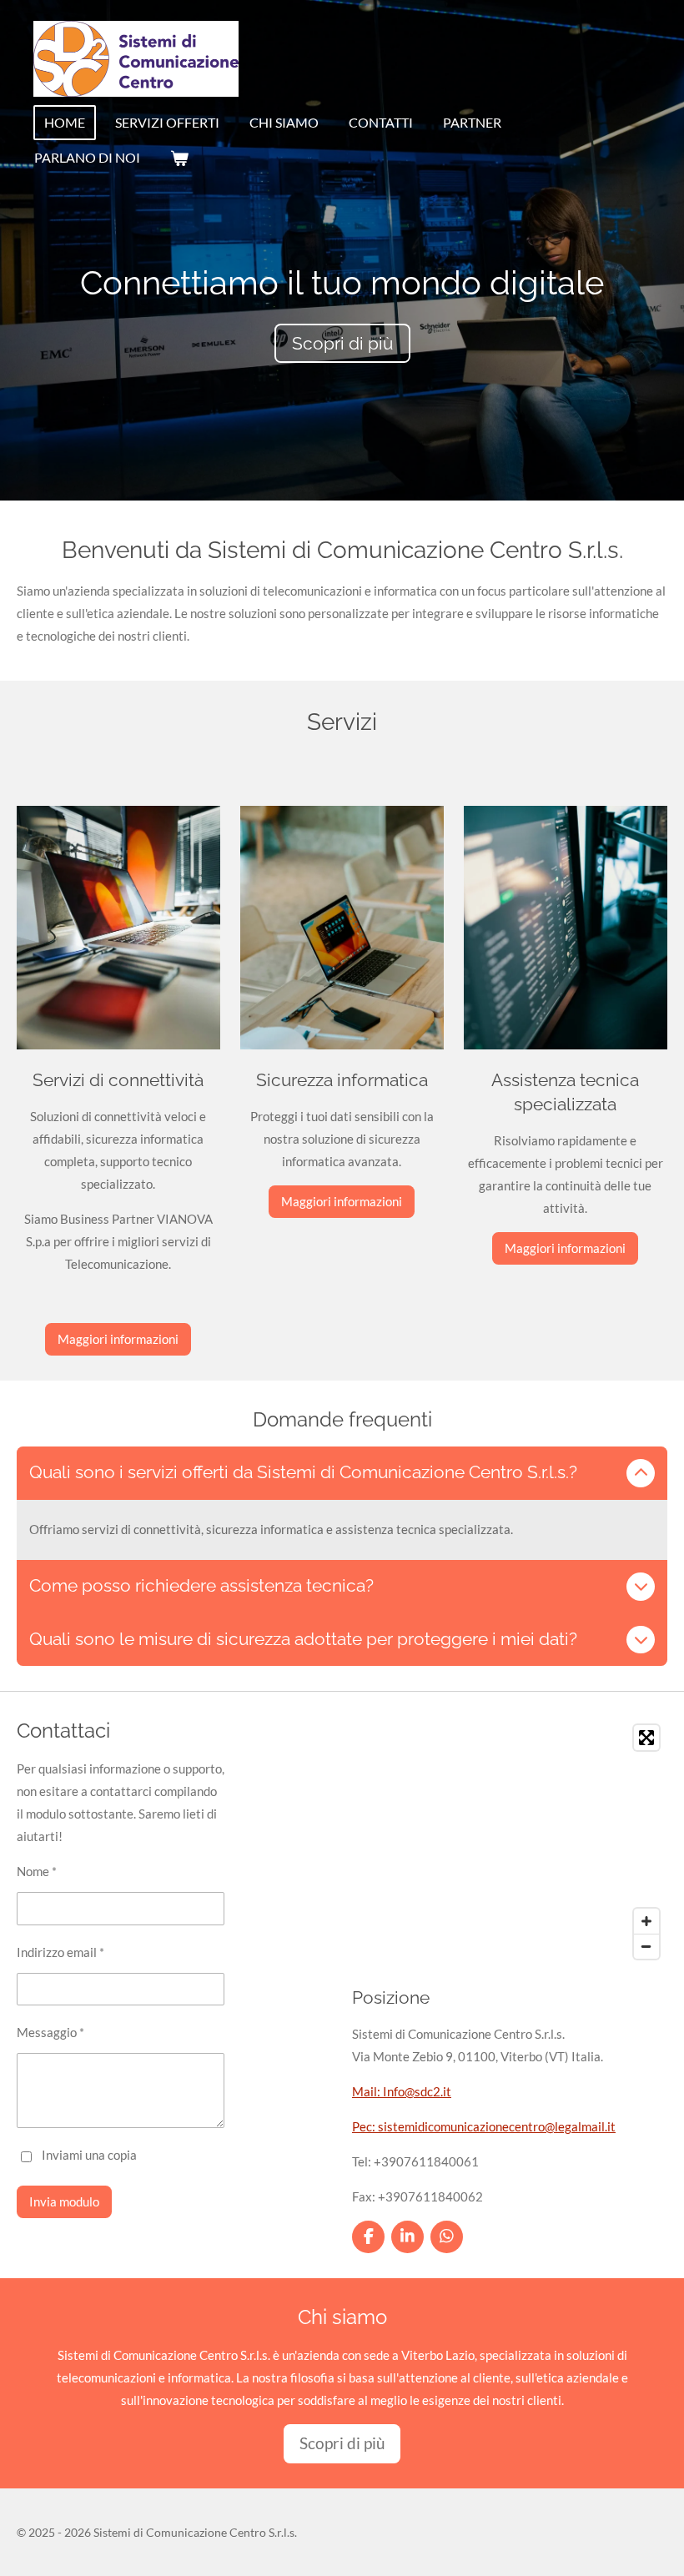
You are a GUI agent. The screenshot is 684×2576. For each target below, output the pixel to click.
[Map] (510, 1842)
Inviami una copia (89, 2155)
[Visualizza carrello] (179, 158)
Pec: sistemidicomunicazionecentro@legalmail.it (484, 2126)
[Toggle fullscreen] (646, 1738)
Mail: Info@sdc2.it (402, 2091)
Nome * (37, 1871)
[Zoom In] (646, 1921)
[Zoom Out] (646, 1946)
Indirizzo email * (60, 1952)
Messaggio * (50, 2032)
